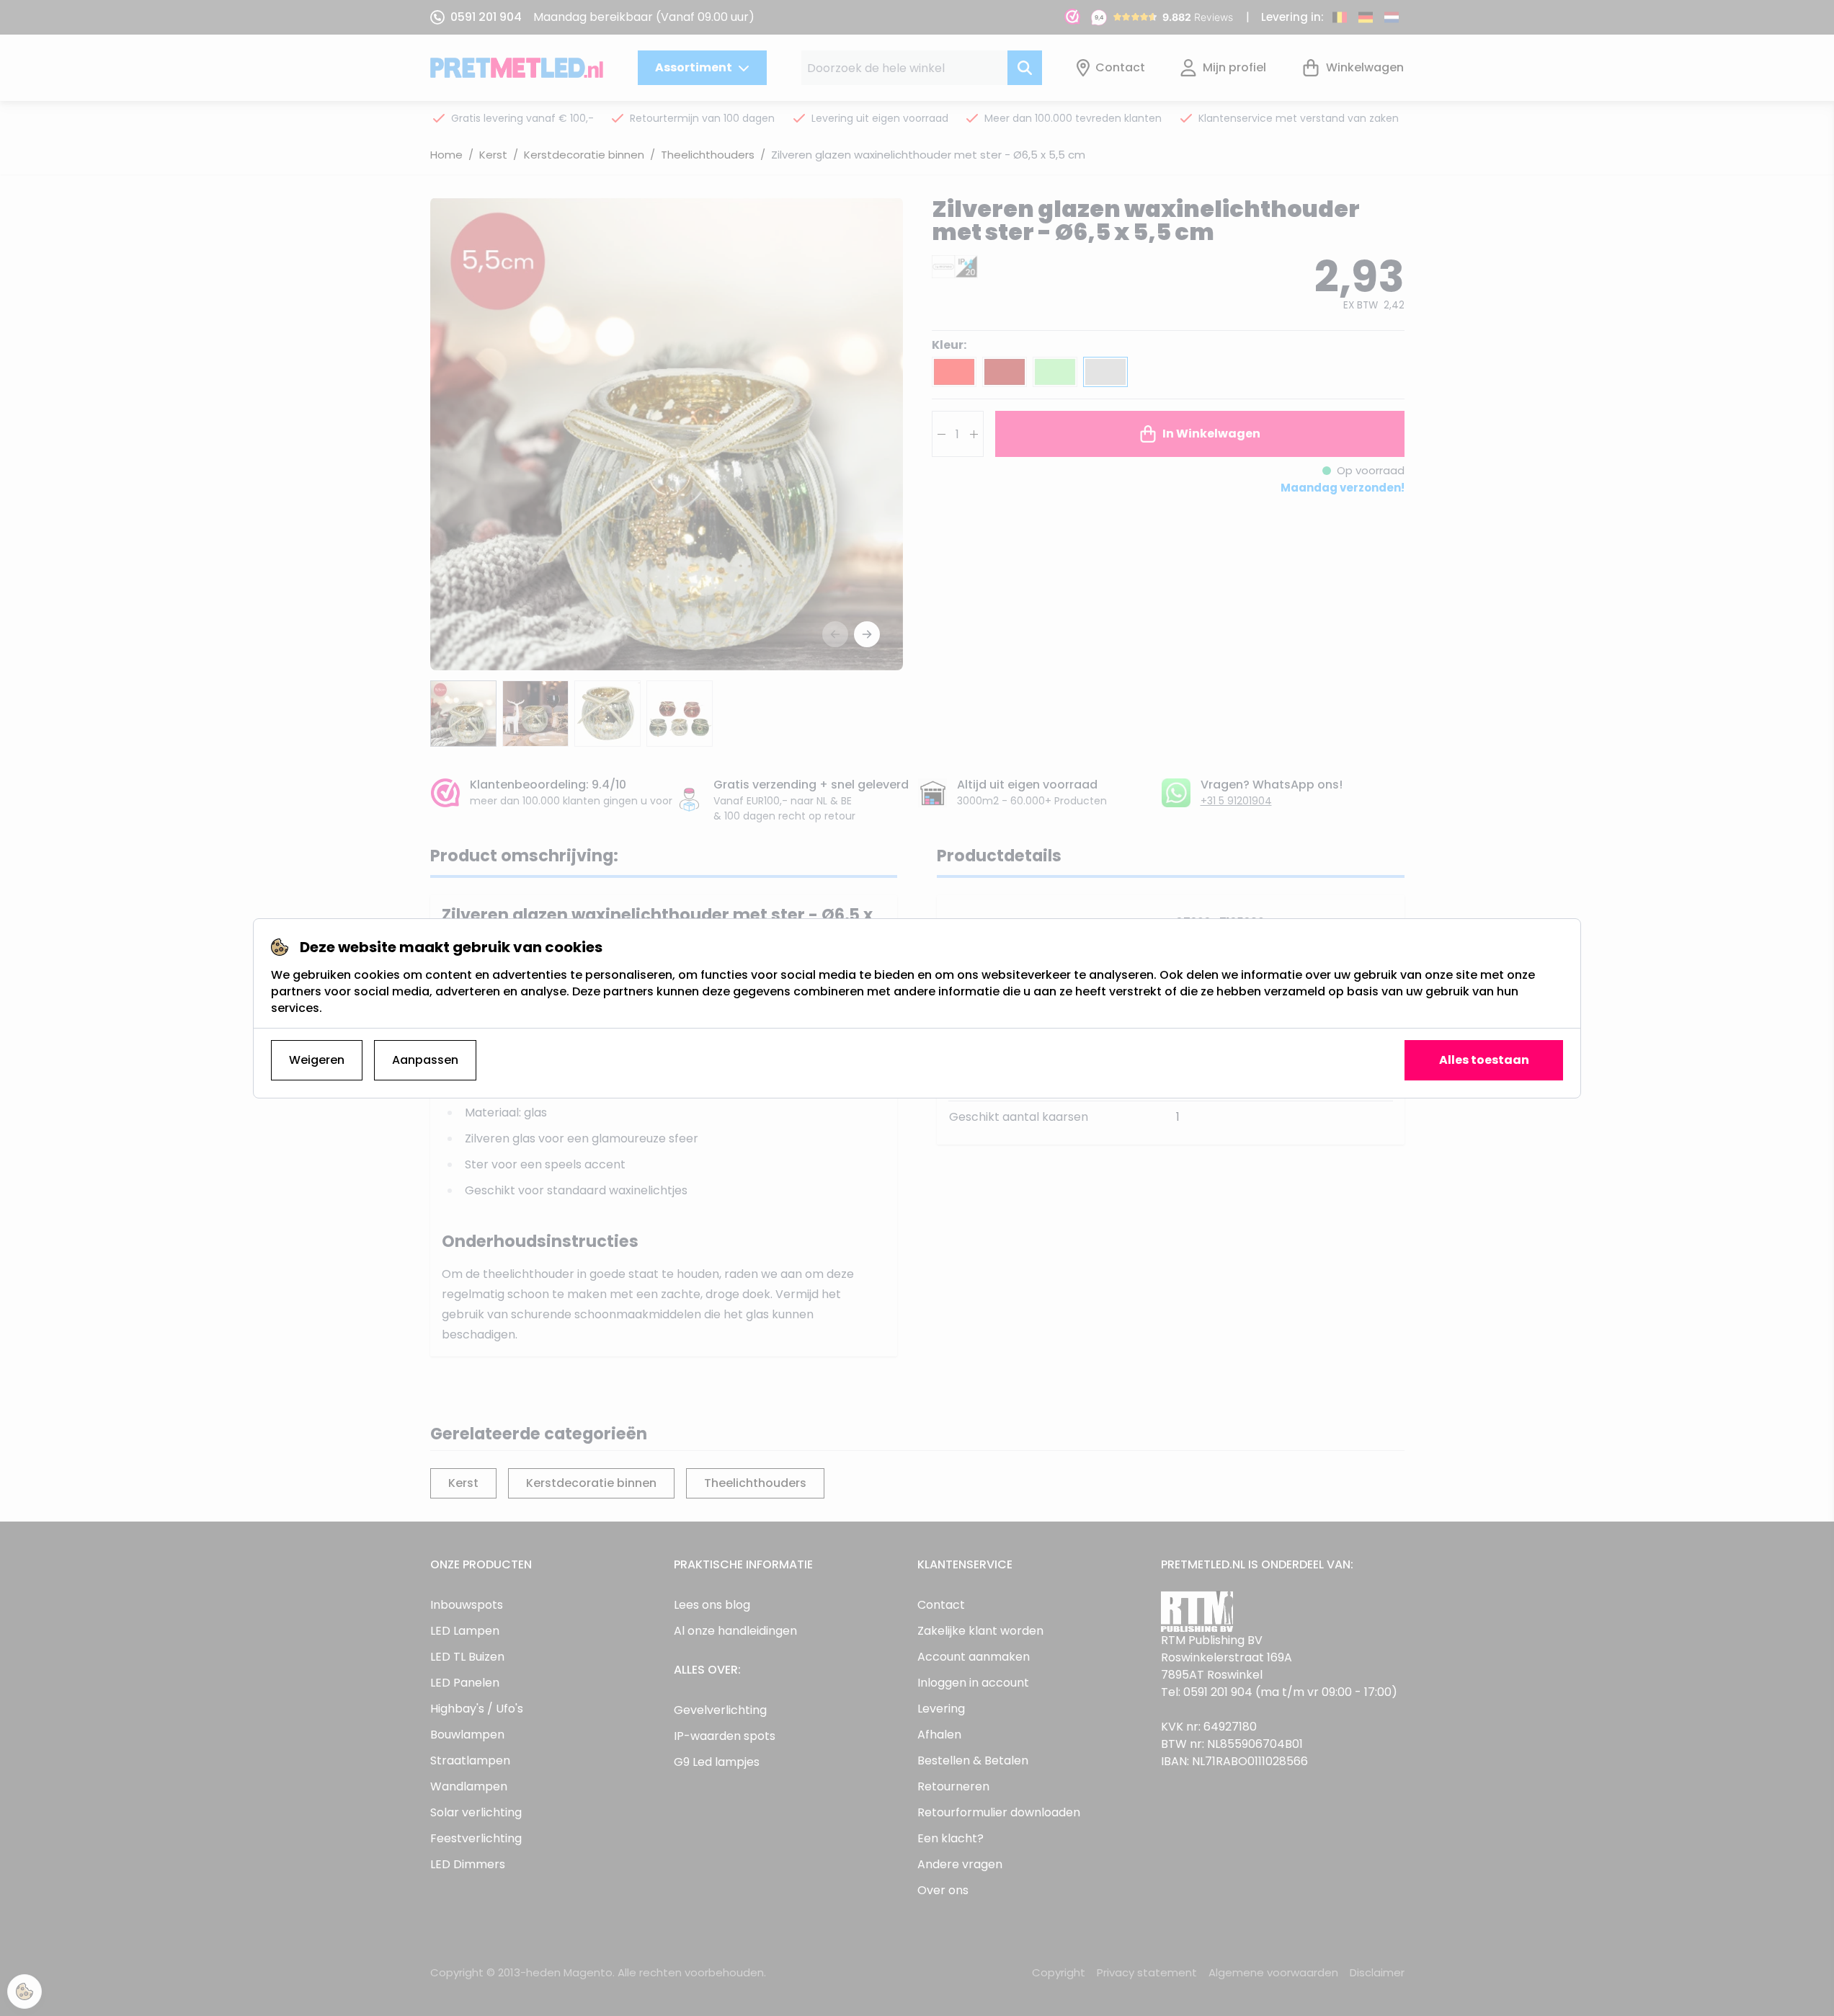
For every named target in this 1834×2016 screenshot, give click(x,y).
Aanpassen (425, 1060)
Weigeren (317, 1060)
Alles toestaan (1484, 1060)
